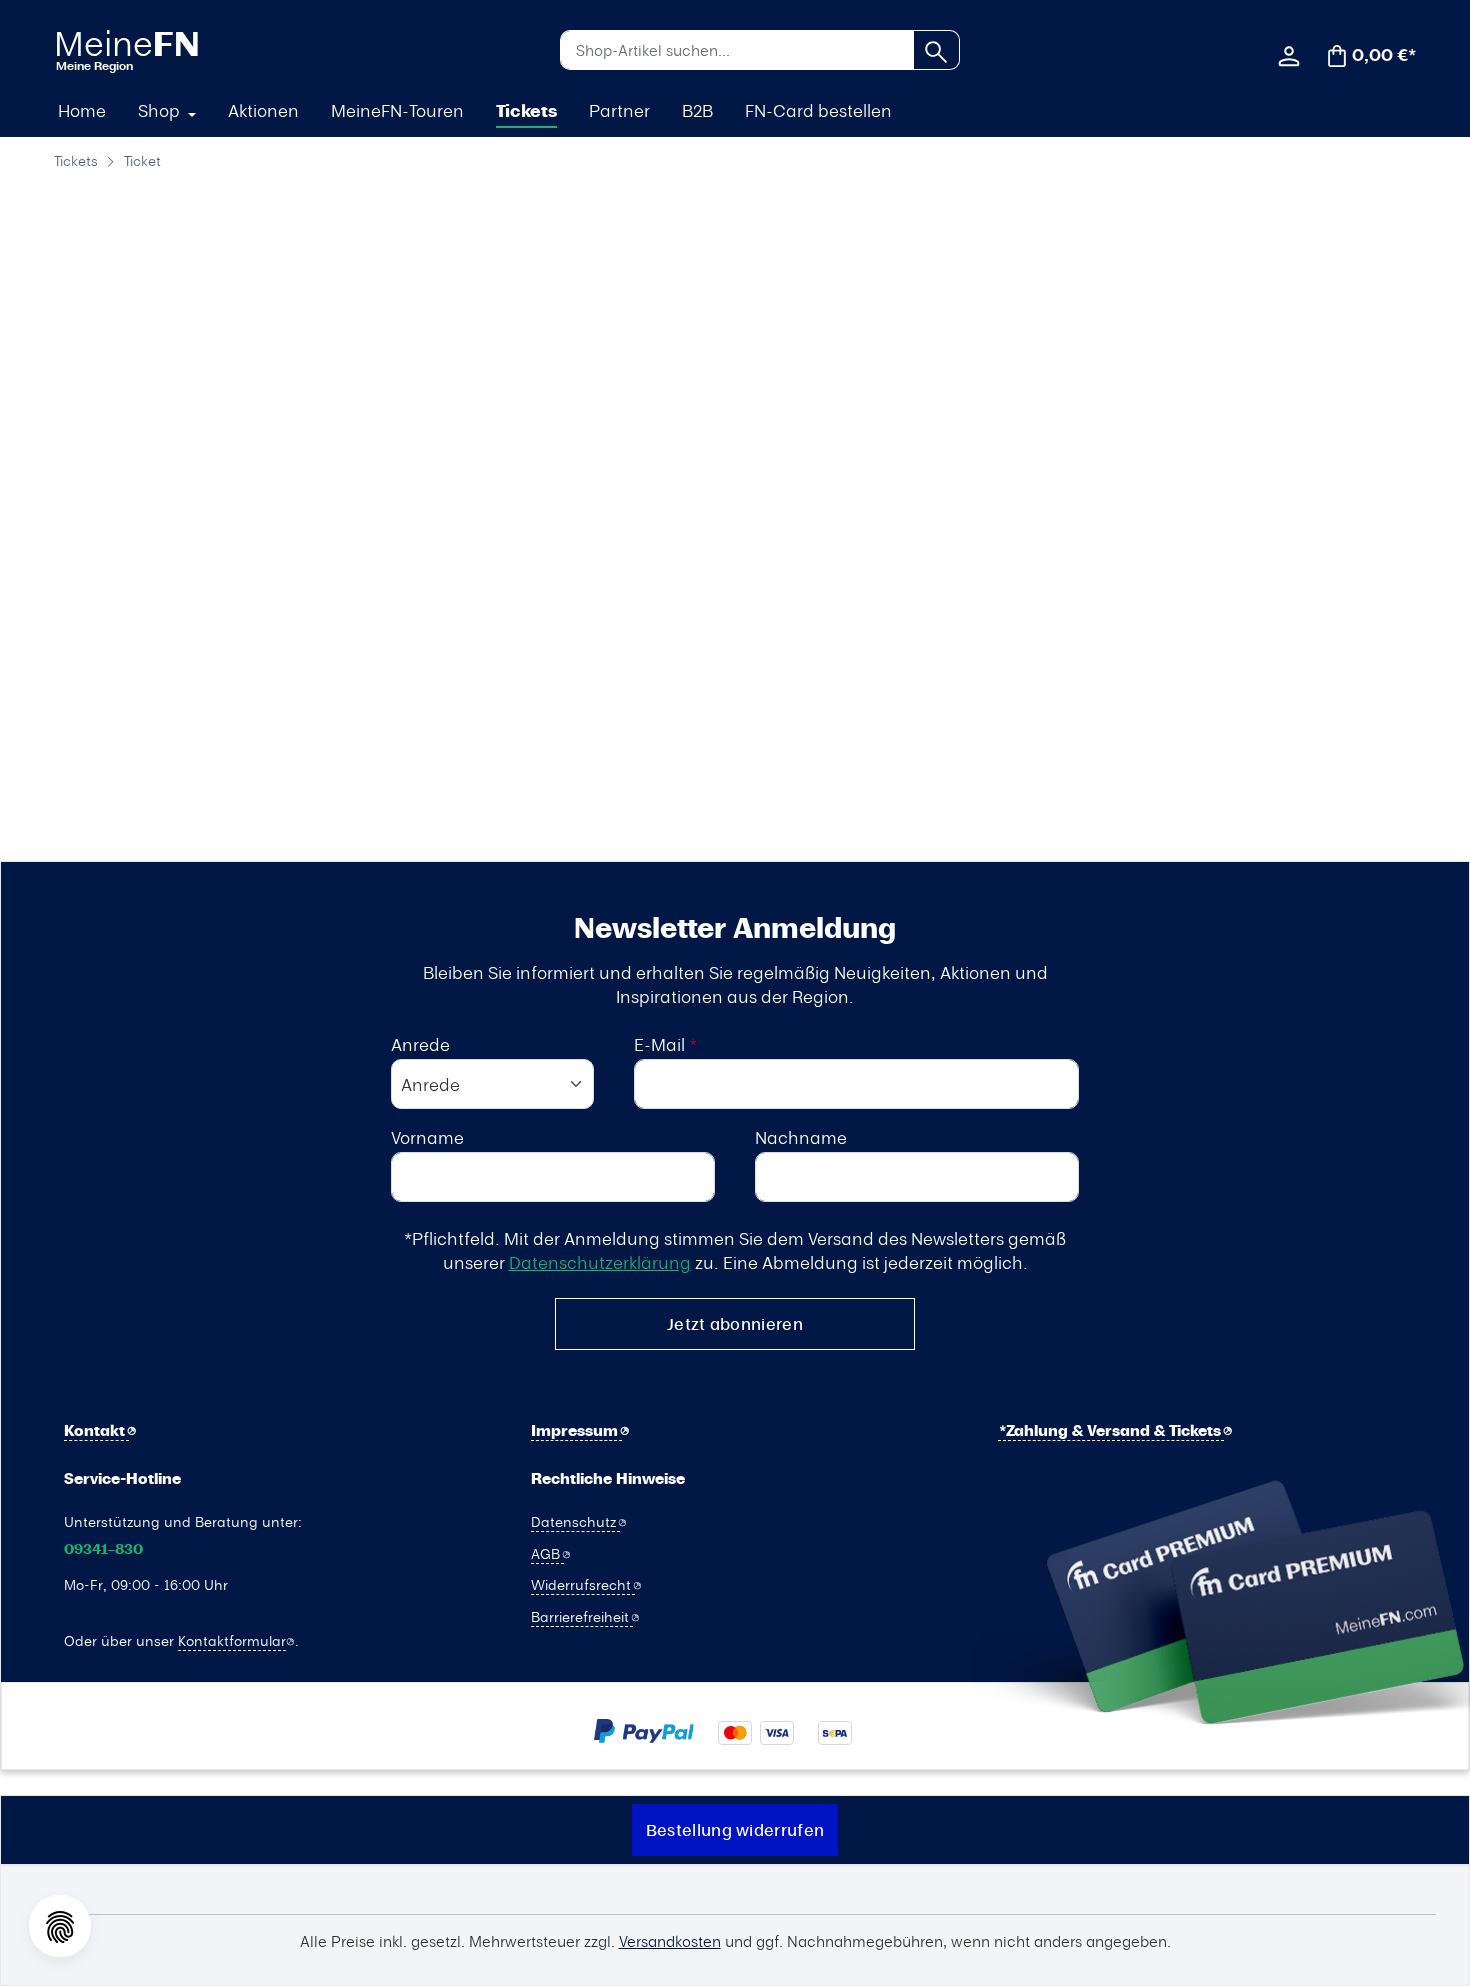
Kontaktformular (232, 1640)
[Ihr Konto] (1289, 54)
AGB (547, 1553)
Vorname (427, 1137)
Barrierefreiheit (582, 1616)
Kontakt (96, 1430)
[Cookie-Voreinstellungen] (60, 1926)
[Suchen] (936, 50)
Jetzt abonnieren (735, 1323)
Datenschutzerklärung (600, 1262)
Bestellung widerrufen (735, 1829)
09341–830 (103, 1549)
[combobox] (737, 50)
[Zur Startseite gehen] (161, 49)
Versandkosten (670, 1941)
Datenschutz (575, 1521)
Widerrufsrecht (583, 1584)
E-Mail (665, 1044)
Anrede (420, 1044)
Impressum (576, 1430)
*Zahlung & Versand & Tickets (1112, 1430)
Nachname (801, 1137)
